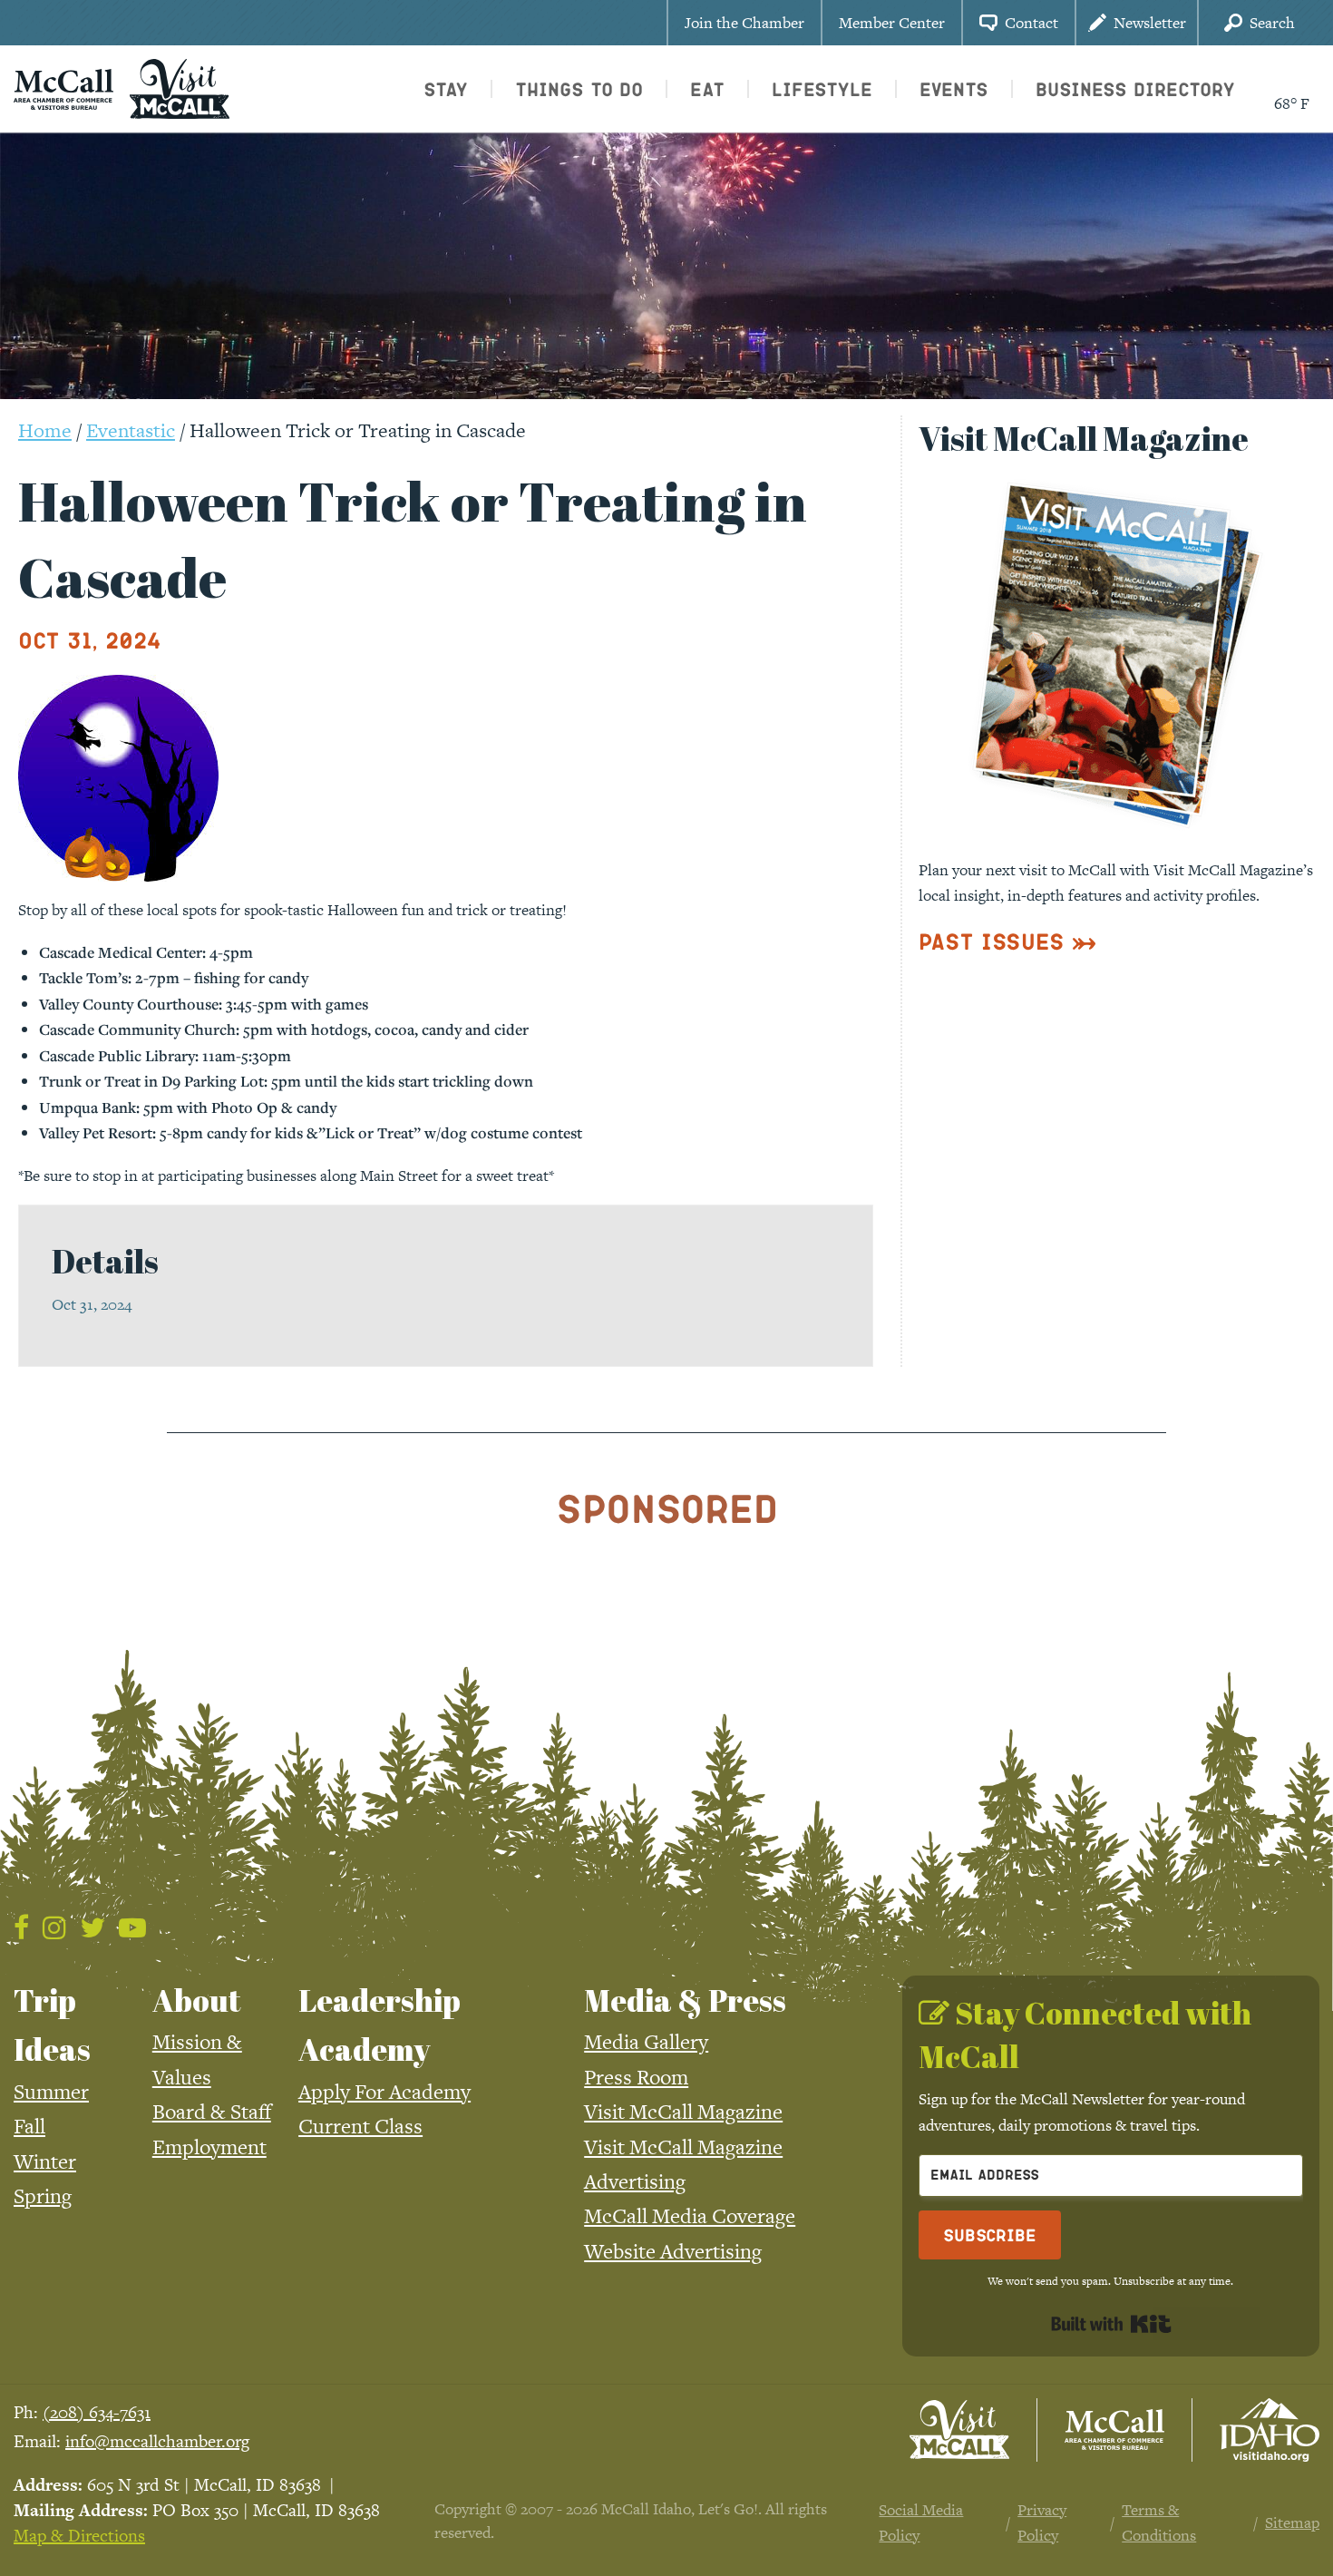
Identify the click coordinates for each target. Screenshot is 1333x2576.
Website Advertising (673, 2251)
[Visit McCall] (959, 2430)
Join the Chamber (744, 23)
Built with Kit (1111, 2324)
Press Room (636, 2077)
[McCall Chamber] (63, 87)
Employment (209, 2147)
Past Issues (992, 941)
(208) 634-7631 (97, 2412)
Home (45, 430)
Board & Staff (212, 2112)
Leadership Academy (379, 2025)
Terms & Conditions (1159, 2522)
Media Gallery (646, 2042)
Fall (29, 2126)
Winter (45, 2161)
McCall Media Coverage (690, 2216)
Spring (43, 2196)
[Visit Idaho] (1270, 2430)
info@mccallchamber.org (157, 2441)
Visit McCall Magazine (683, 2112)
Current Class (360, 2126)
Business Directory (1135, 89)
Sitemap (1292, 2522)
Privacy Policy (1042, 2522)
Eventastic (131, 430)
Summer (51, 2092)
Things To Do (579, 89)
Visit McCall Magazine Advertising (683, 2164)
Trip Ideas (52, 2025)
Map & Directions (79, 2536)
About (197, 2000)
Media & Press (685, 2000)
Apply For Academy (384, 2092)
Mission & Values (197, 2059)
